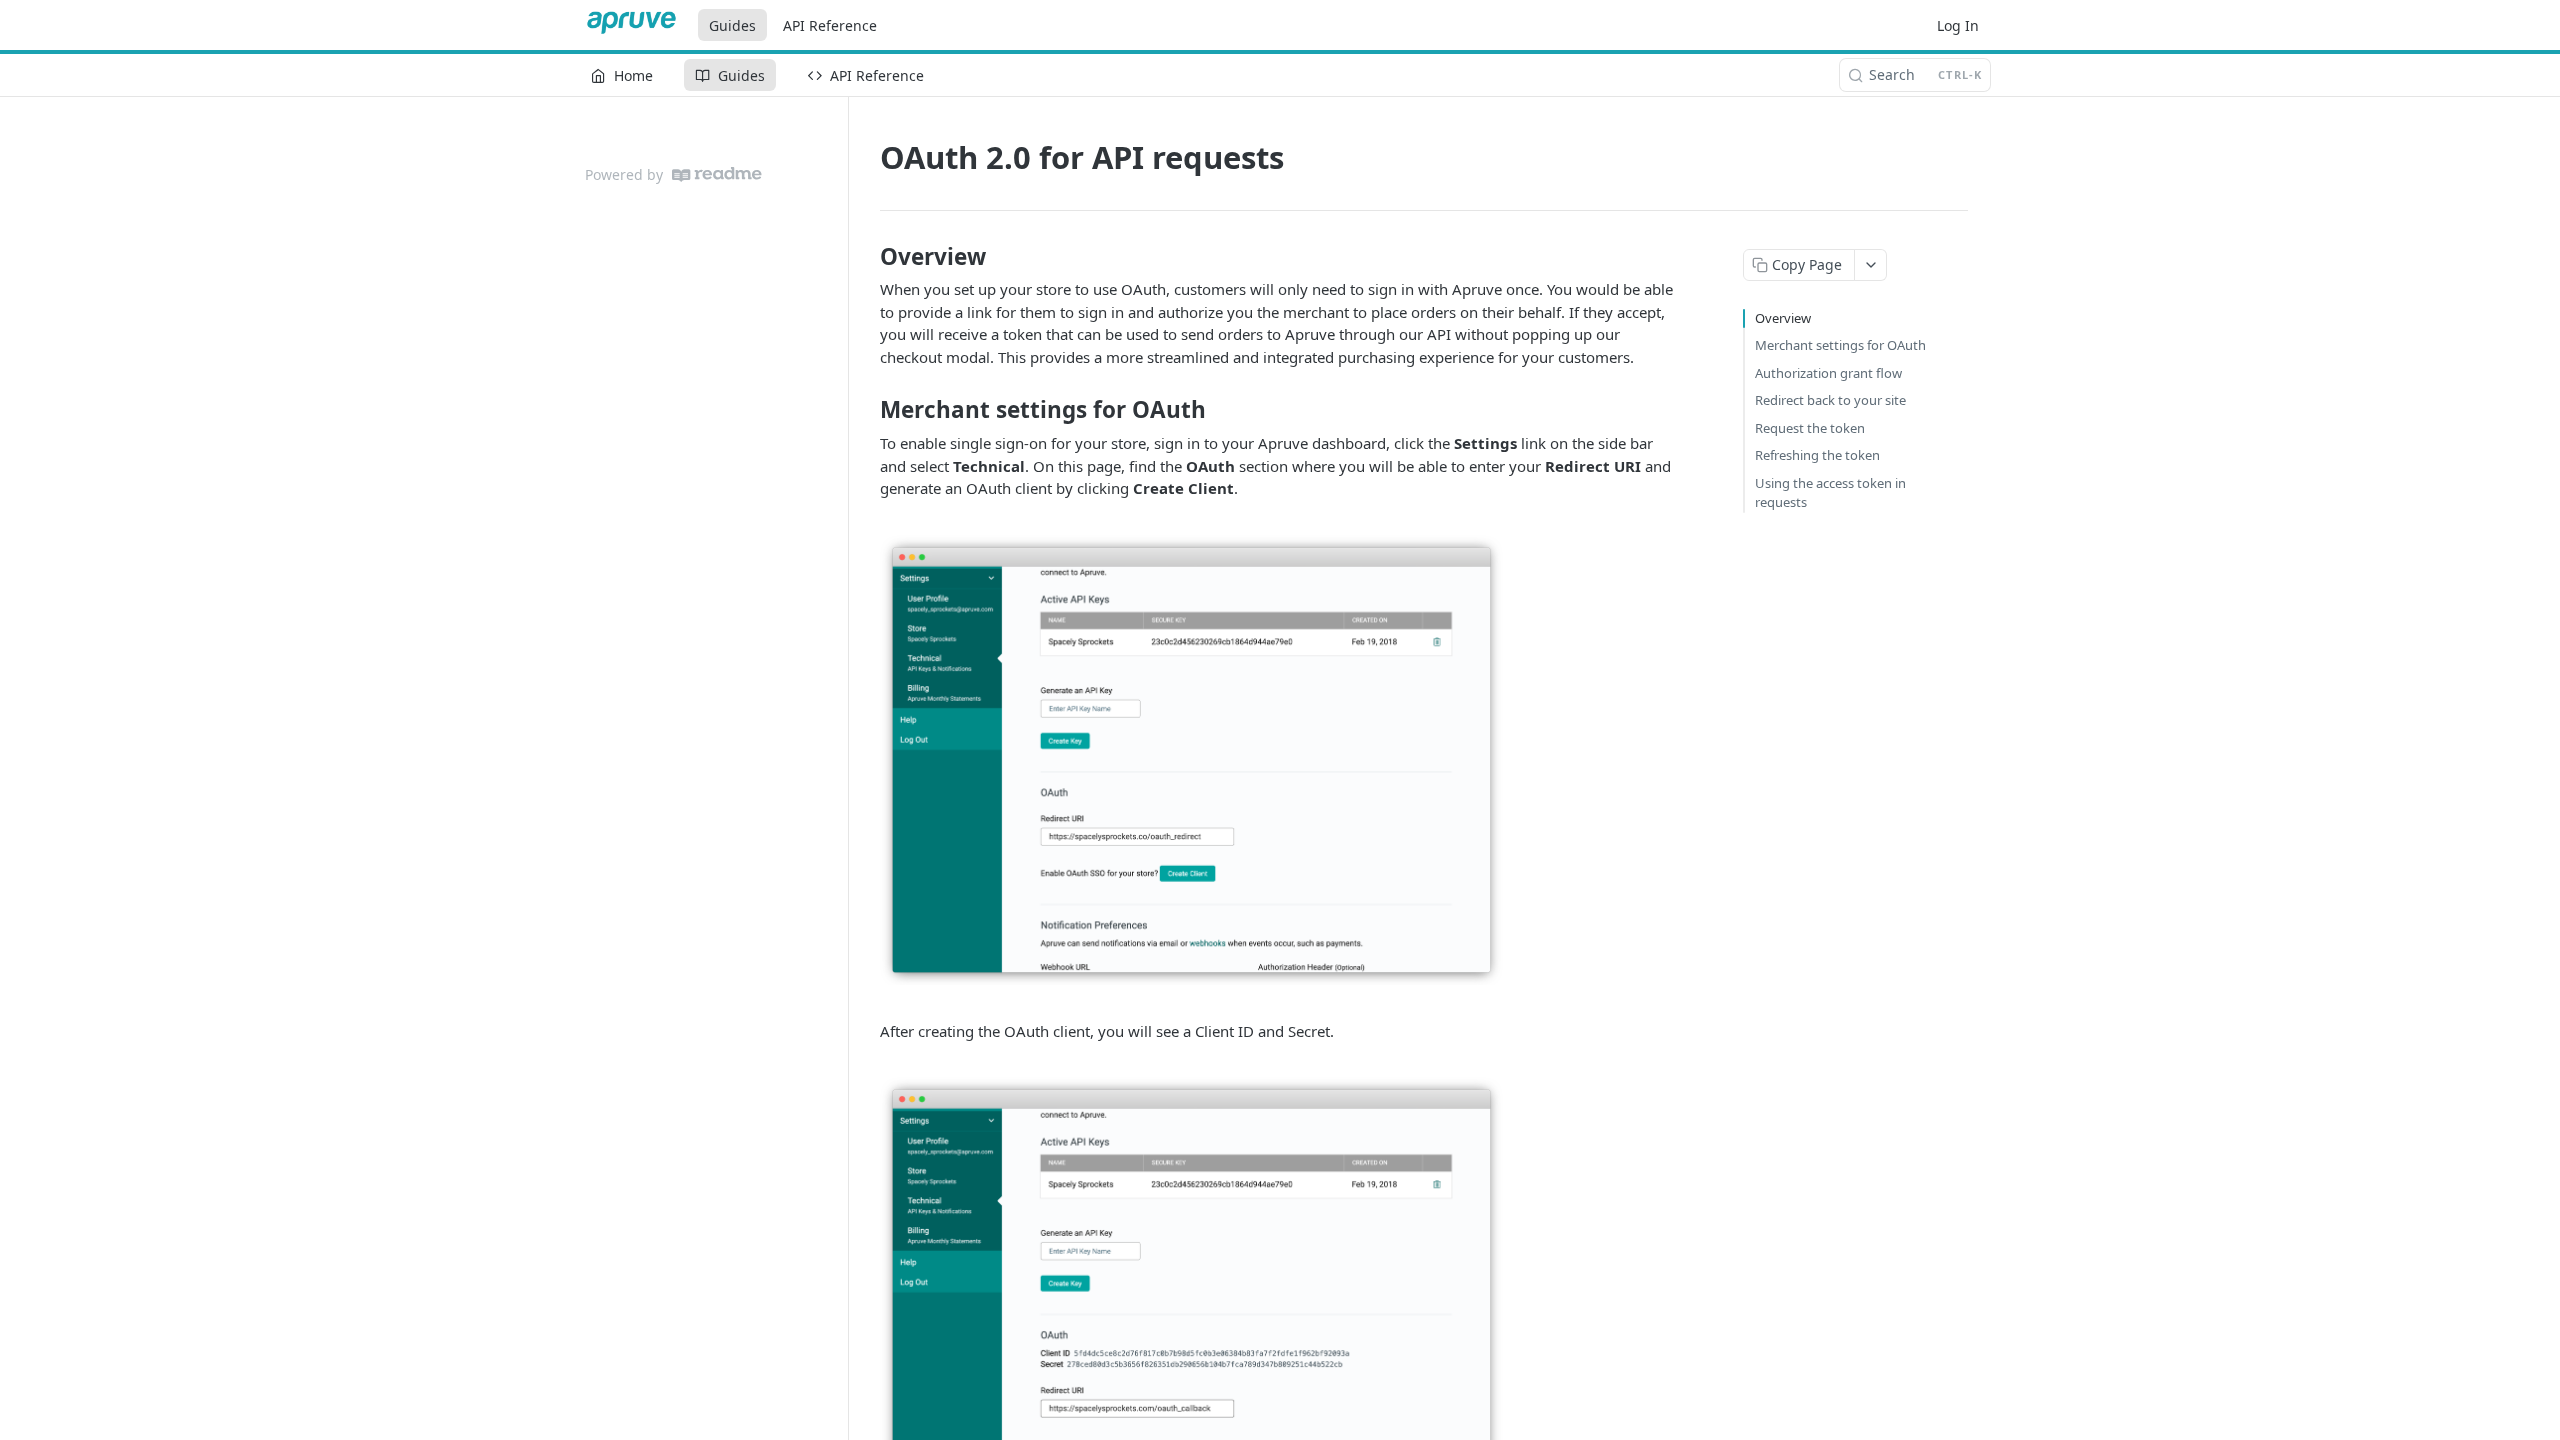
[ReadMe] (717, 174)
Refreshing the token (1817, 455)
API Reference (830, 25)
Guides (732, 25)
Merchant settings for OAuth (1840, 345)
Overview (1783, 318)
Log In (1958, 25)
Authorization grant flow (1828, 373)
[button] (1191, 758)
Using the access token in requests (1830, 493)
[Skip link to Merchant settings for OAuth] (866, 410)
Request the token (1810, 428)
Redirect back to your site (1830, 400)
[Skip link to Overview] (866, 257)
